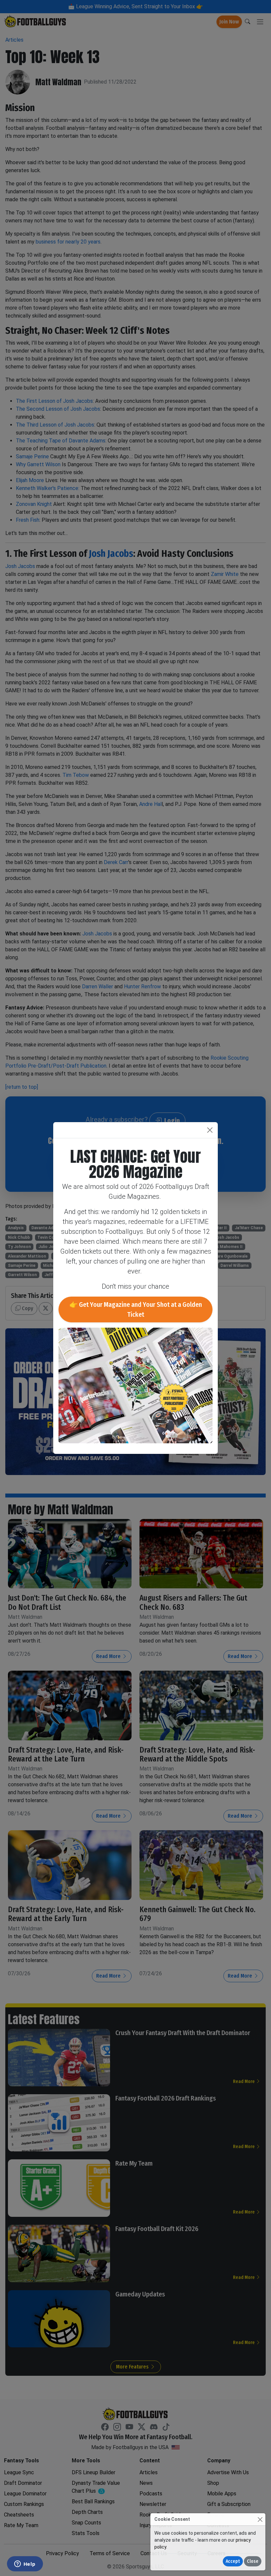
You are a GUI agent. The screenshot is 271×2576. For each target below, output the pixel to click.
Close (253, 2561)
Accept (233, 2561)
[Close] (260, 2519)
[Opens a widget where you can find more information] (25, 2564)
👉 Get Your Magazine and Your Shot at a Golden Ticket (136, 1309)
